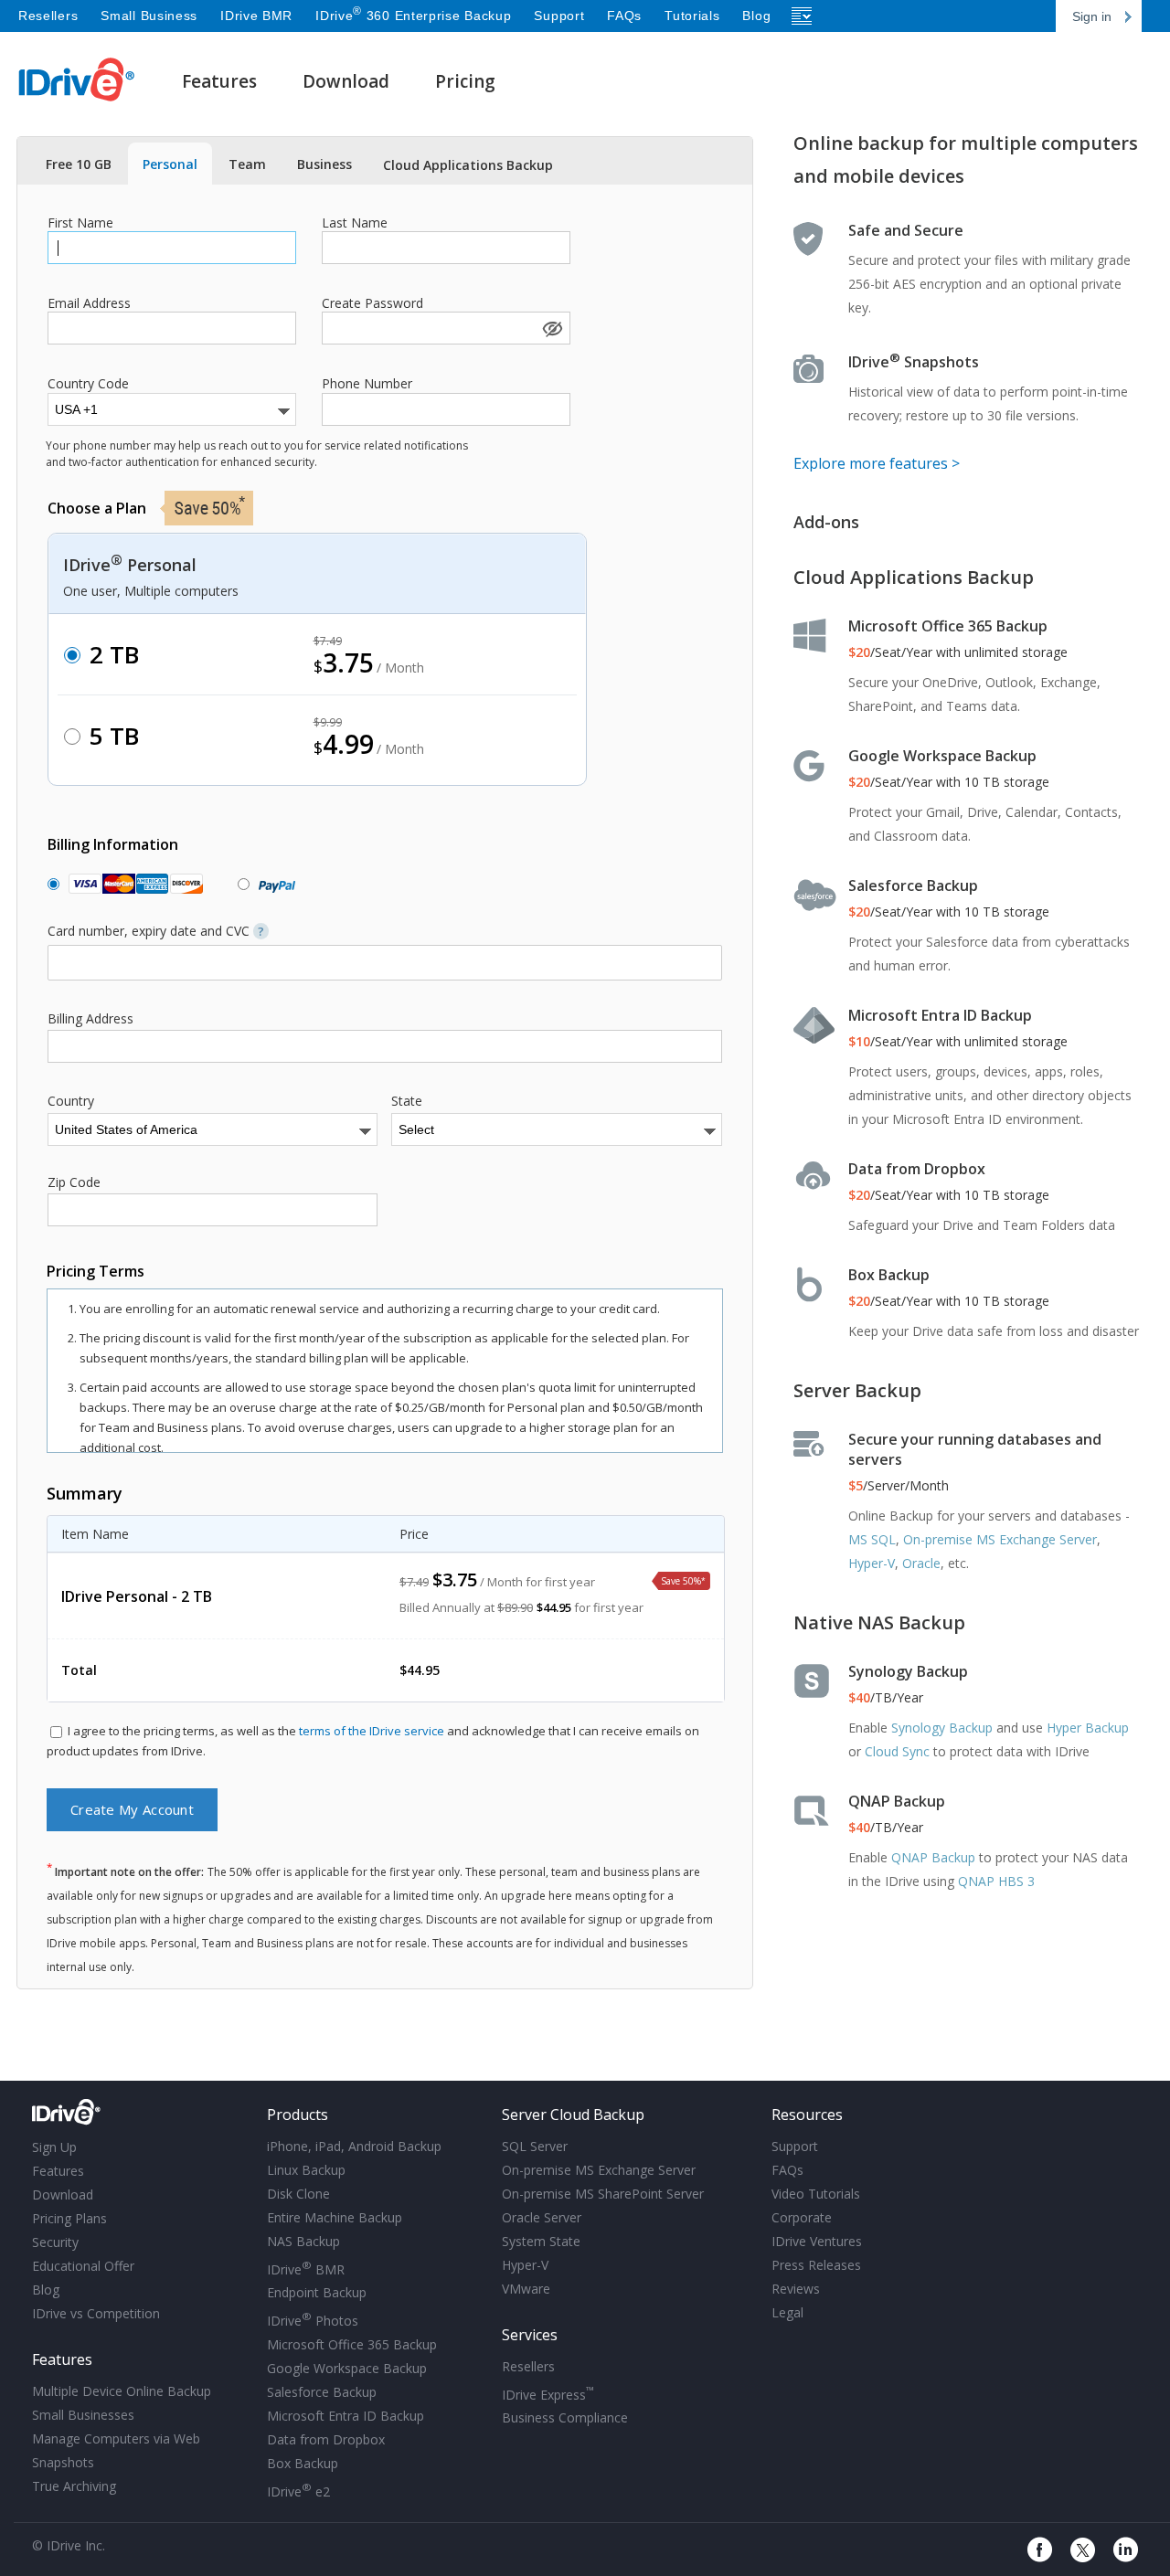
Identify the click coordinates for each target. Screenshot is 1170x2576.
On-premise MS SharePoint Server (603, 2194)
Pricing (465, 81)
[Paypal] (273, 884)
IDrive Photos (313, 2319)
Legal (787, 2312)
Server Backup (857, 1390)
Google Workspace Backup (942, 756)
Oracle (921, 1563)
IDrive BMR (256, 16)
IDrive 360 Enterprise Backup (413, 16)
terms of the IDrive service (372, 1731)
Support (559, 16)
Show (551, 328)
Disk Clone (298, 2194)
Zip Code (74, 1182)
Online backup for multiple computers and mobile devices (966, 159)
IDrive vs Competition (96, 2313)
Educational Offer (83, 2266)
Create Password (372, 303)
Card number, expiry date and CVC (156, 931)
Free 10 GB (79, 164)
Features (219, 81)
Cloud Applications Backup (468, 165)
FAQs (624, 16)
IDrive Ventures (817, 2241)
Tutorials (692, 16)
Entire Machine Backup (335, 2217)
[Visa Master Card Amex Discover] (132, 884)
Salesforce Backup (913, 885)
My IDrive (143, 2113)
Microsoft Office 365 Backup (948, 626)
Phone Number (367, 384)
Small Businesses (83, 2415)
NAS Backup (303, 2241)
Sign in (1092, 16)
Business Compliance (565, 2417)
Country (71, 1101)
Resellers (48, 16)
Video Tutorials (816, 2194)
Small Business (149, 16)
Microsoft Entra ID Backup (940, 1015)
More (803, 16)
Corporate (802, 2217)
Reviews (796, 2289)
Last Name (355, 223)
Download (346, 81)
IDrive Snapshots (914, 362)
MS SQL (872, 1539)
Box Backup (889, 1275)
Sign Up (54, 2147)
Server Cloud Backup (573, 2115)
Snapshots (63, 2462)
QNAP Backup (897, 1801)
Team (247, 164)
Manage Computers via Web (116, 2438)
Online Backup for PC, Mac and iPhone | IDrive (77, 80)
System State (541, 2241)
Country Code (88, 384)
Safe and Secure (906, 230)
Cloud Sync (897, 1751)
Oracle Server (542, 2217)
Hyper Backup (1088, 1728)
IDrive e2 (298, 2490)
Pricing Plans (69, 2218)
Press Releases (816, 2265)
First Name (80, 223)
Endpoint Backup (317, 2292)
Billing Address (90, 1019)
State (407, 1101)
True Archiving (74, 2486)
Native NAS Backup (879, 1622)
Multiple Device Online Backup (122, 2391)
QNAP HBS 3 (996, 1881)
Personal (170, 164)
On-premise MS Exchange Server (1000, 1539)
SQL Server (535, 2146)
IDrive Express (548, 2393)
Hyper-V (872, 1563)
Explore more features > (877, 463)
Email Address (89, 303)
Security (55, 2242)
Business (324, 164)
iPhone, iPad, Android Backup (354, 2146)
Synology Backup (908, 1671)
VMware (526, 2289)
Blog (756, 16)
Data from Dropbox (917, 1169)
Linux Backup (306, 2170)
